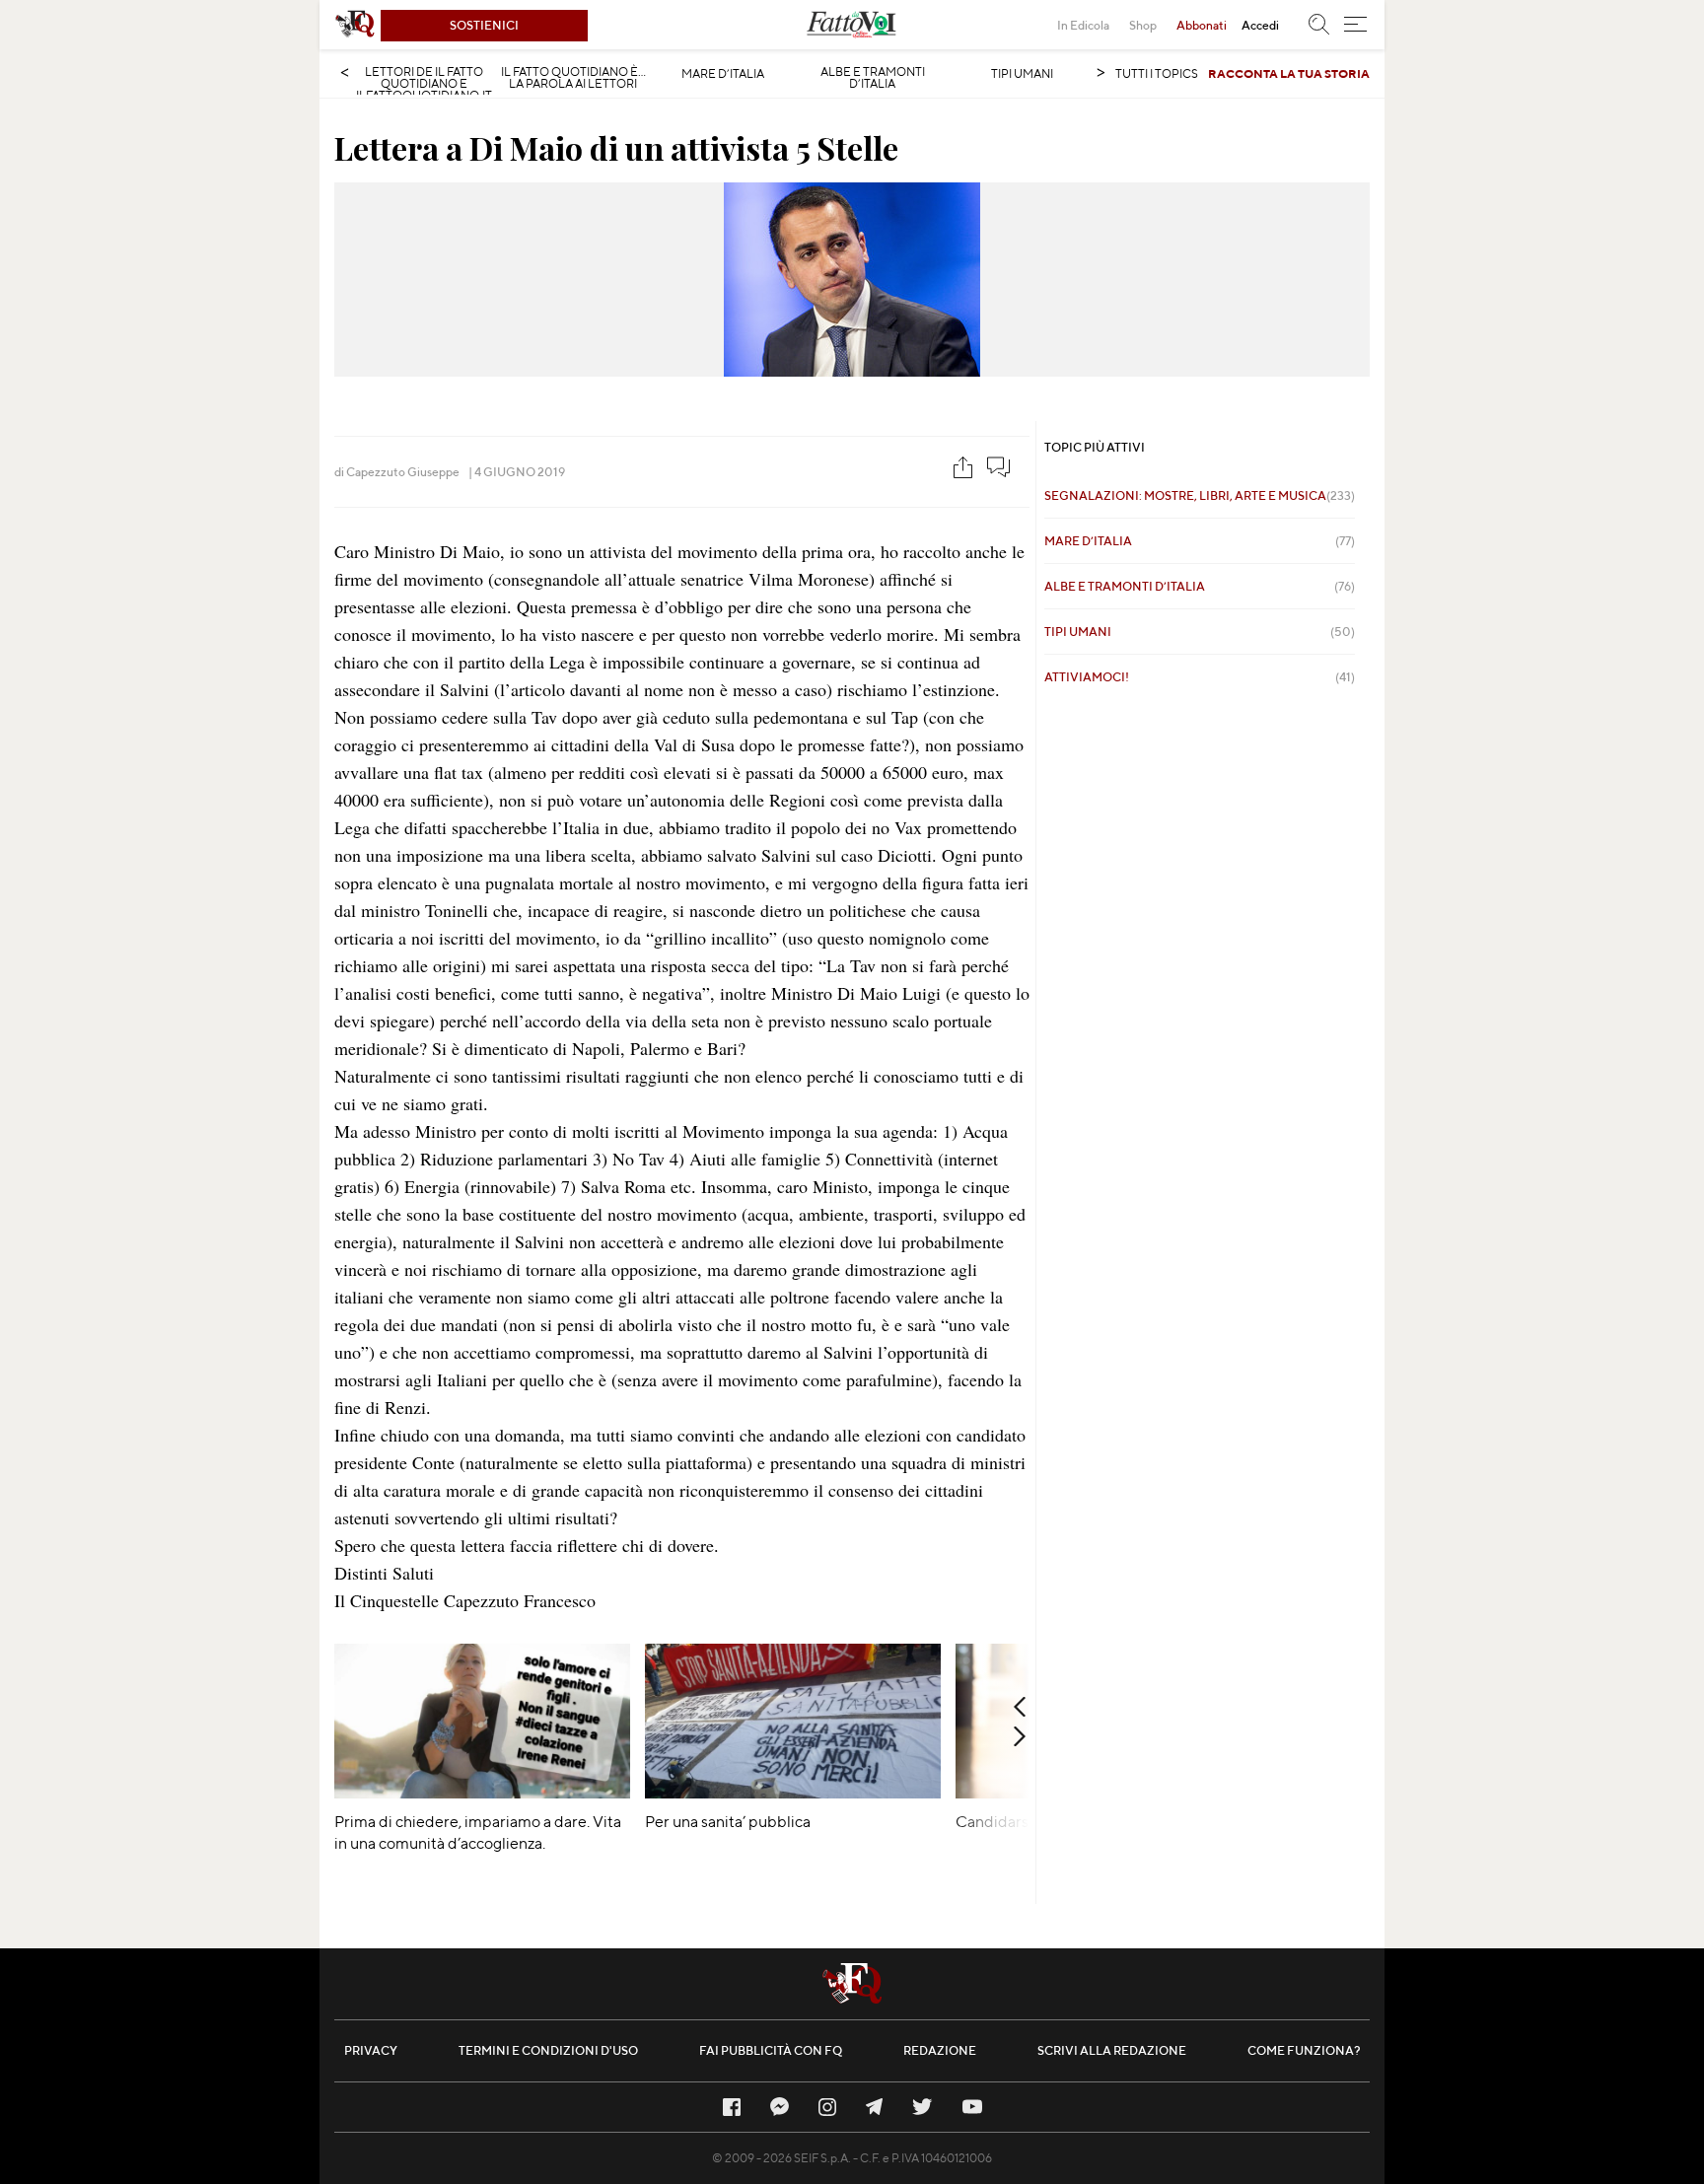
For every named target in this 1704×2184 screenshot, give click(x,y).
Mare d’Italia (723, 74)
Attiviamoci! (1200, 677)
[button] (1355, 25)
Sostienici (484, 25)
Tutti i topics (1157, 73)
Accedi (1260, 25)
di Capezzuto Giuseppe (397, 472)
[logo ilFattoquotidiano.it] (355, 25)
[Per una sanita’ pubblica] (793, 1792)
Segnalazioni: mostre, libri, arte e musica (1200, 495)
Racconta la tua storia (1289, 73)
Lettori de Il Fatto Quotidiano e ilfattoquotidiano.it (424, 84)
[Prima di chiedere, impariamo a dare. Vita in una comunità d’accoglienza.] (482, 1792)
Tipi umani (1022, 74)
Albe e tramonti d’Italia (873, 78)
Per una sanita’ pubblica (728, 1822)
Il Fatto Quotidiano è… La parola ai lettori (573, 78)
